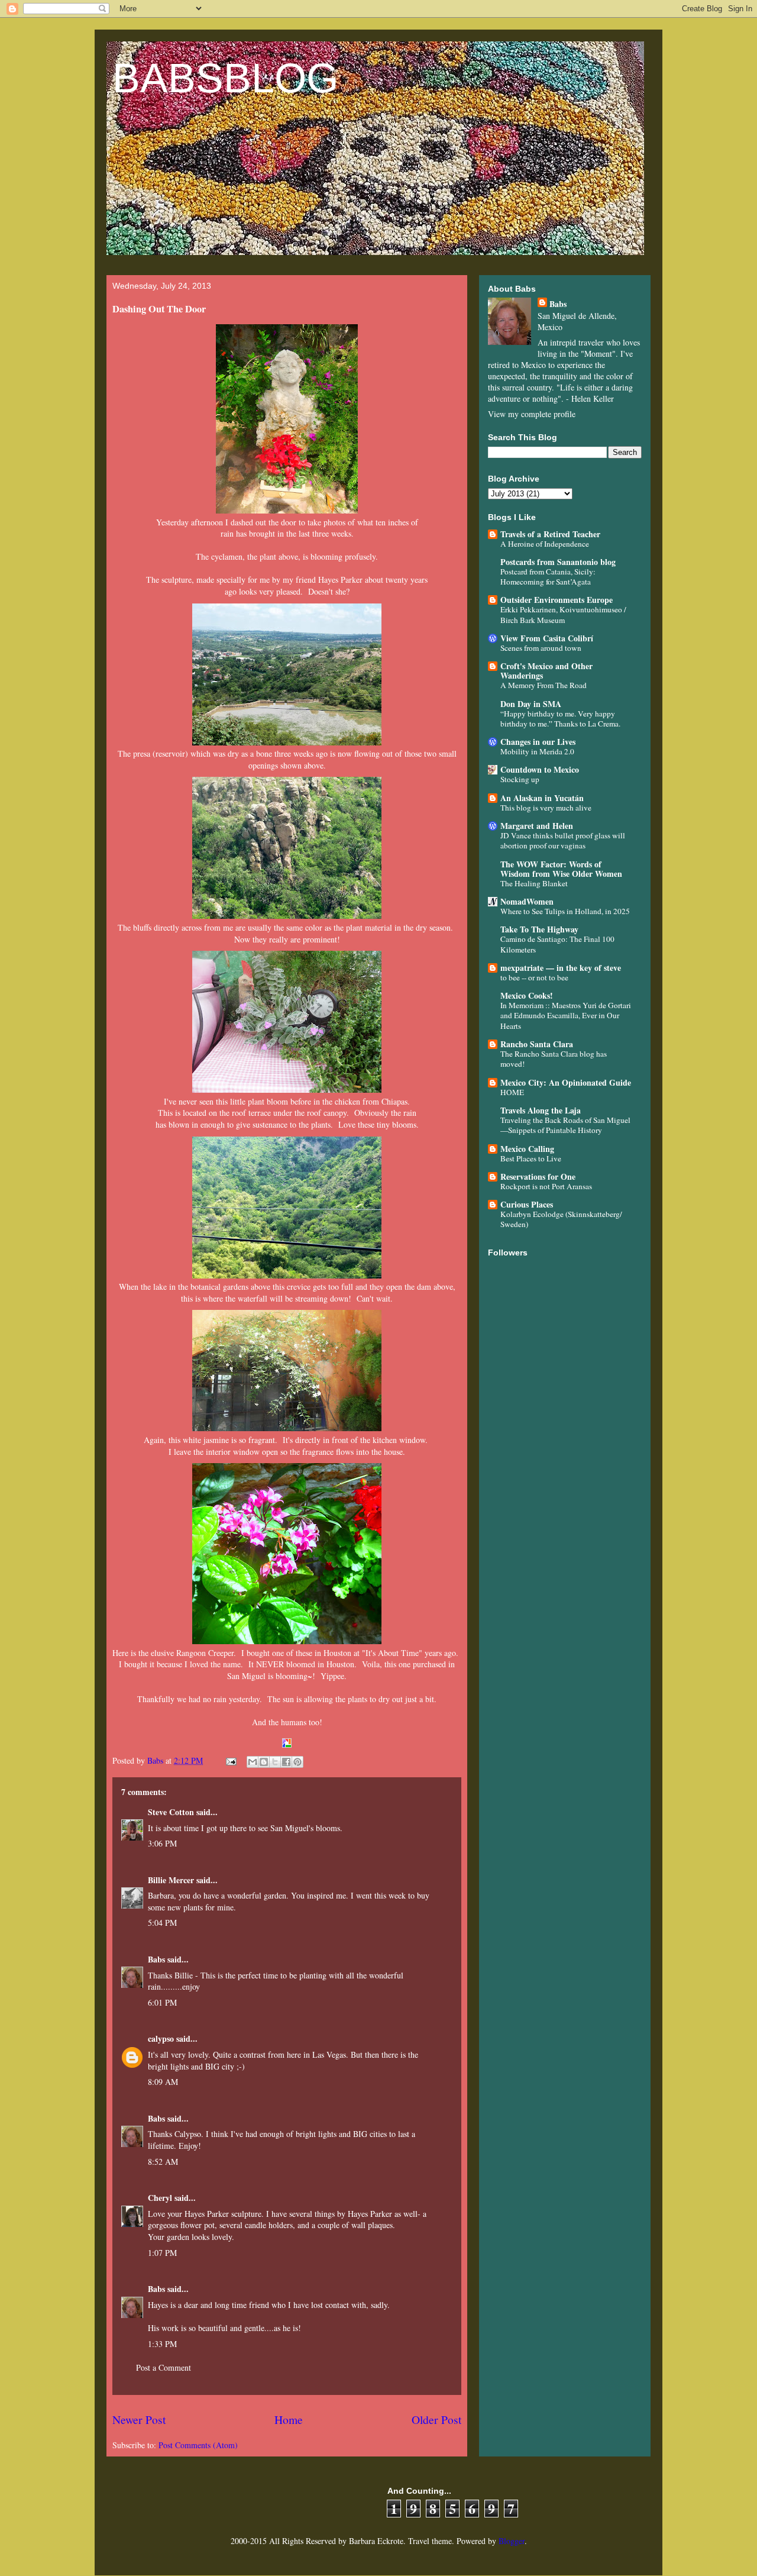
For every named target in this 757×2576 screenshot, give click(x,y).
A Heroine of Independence (545, 544)
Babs (156, 1959)
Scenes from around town (541, 648)
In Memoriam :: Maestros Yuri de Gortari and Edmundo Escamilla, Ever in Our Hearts (566, 1016)
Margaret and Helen (537, 826)
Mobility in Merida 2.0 (537, 751)
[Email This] (253, 1762)
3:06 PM (162, 1843)
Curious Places (527, 1204)
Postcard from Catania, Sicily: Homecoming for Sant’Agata (548, 577)
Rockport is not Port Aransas (546, 1186)
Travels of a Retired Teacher (550, 534)
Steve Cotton (171, 1812)
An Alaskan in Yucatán (542, 798)
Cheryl (160, 2198)
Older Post (436, 2420)
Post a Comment (164, 2367)
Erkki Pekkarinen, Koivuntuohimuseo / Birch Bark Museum (563, 614)
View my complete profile (532, 414)
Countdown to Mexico (540, 769)
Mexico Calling (527, 1149)
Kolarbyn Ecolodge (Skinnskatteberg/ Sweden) (561, 1219)
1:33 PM (162, 2344)
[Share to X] (275, 1762)
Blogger (512, 2541)
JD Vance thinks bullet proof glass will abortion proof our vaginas (563, 840)
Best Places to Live (531, 1158)
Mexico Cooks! (527, 995)
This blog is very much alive (546, 808)
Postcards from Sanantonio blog (558, 562)
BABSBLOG (225, 78)
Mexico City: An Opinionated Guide (566, 1082)
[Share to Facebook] (286, 1762)
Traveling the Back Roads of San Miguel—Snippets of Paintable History (565, 1125)
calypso (161, 2038)
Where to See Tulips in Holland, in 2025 (565, 911)
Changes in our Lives (538, 742)
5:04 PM (162, 1923)
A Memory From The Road (544, 685)
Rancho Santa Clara (537, 1044)
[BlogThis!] (264, 1762)
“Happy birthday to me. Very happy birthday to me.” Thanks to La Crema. (560, 719)
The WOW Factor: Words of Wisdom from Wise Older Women (561, 869)
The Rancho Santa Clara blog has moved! (554, 1059)
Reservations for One (538, 1176)
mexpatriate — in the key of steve (561, 968)
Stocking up (520, 779)
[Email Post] (230, 1760)
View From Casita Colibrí (547, 638)
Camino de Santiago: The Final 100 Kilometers (557, 944)
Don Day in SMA (531, 704)
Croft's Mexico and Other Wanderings (546, 671)
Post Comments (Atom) (198, 2445)
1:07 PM (162, 2253)
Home (289, 2420)
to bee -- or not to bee (534, 977)
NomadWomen (527, 901)
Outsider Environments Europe (557, 600)
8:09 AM (163, 2082)
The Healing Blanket (534, 883)
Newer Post (139, 2420)
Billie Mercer (171, 1880)
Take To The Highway (539, 929)
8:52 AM (163, 2162)
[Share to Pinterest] (297, 1762)
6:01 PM (162, 2002)
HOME (512, 1092)
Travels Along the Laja (541, 1110)
